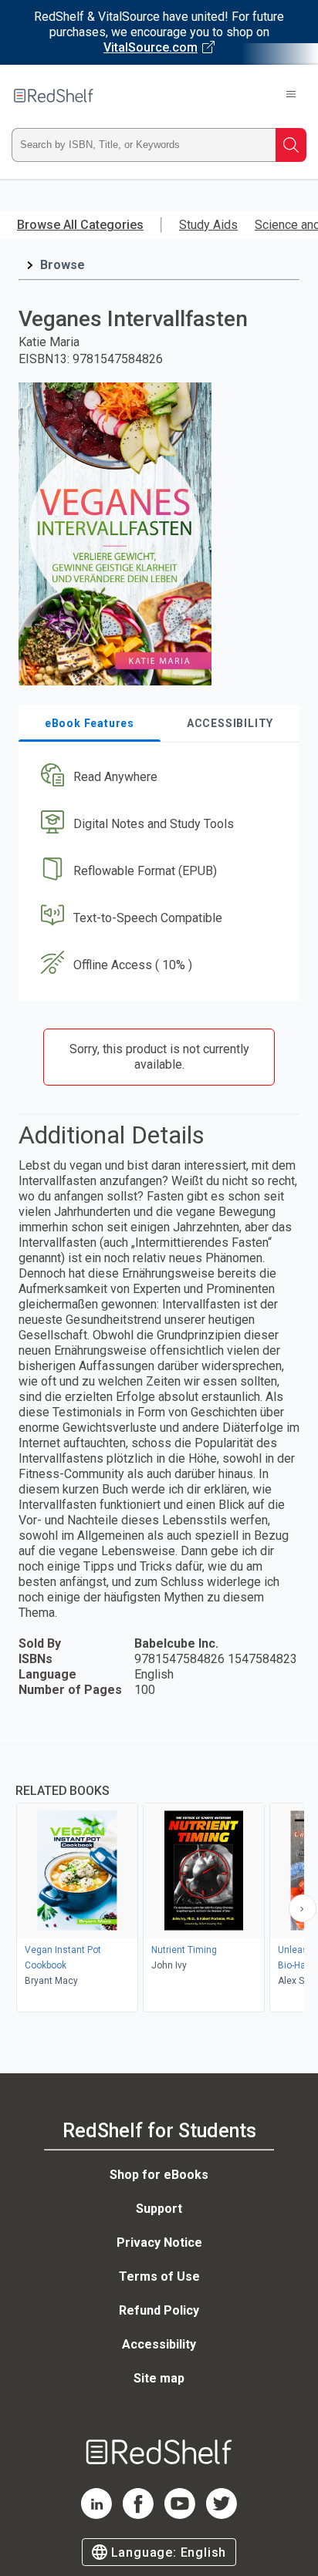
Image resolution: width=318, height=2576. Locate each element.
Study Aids (208, 225)
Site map (159, 2378)
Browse (63, 265)
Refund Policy (159, 2310)
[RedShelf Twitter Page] (222, 2515)
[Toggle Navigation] (291, 96)
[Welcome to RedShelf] (54, 96)
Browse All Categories (80, 225)
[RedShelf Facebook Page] (138, 2515)
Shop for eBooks (159, 2175)
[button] (157, 778)
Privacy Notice (159, 2243)
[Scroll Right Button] (303, 1908)
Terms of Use (159, 2276)
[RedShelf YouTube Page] (180, 2515)
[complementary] (159, 1880)
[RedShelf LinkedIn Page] (96, 2515)
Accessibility (159, 2344)
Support (159, 2209)
